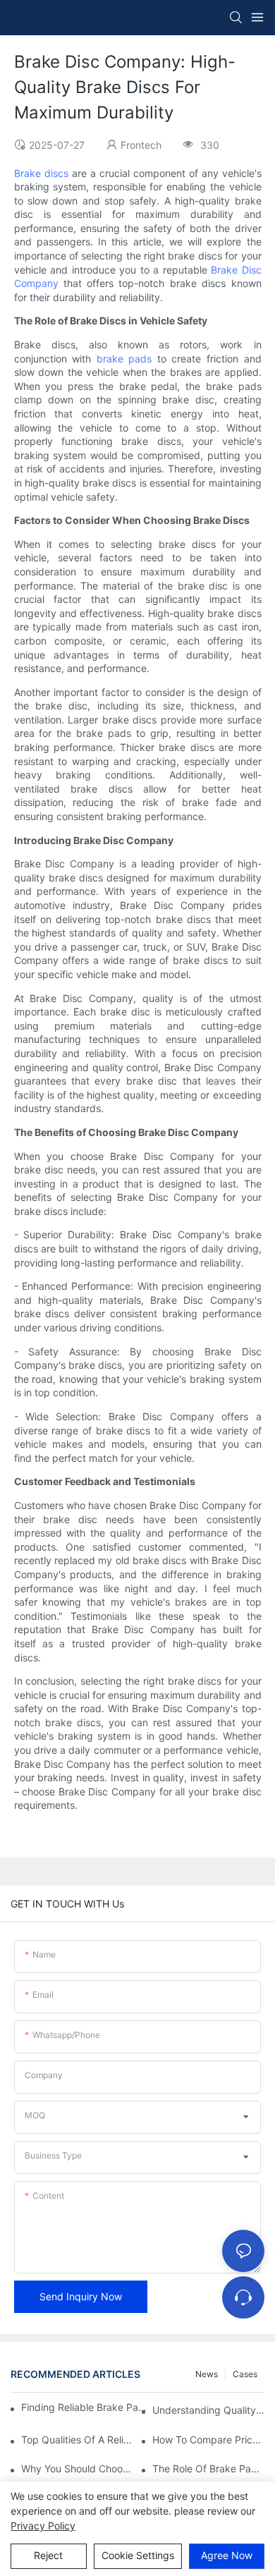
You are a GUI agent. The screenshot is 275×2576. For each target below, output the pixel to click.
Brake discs (41, 173)
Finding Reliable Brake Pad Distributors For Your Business (84, 2407)
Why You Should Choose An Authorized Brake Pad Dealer (77, 2468)
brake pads (124, 359)
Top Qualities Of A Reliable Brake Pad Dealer (77, 2440)
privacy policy (43, 2526)
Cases (245, 2374)
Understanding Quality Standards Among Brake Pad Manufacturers (208, 2410)
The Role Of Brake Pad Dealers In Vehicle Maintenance (208, 2468)
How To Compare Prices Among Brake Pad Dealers (208, 2440)
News (207, 2374)
